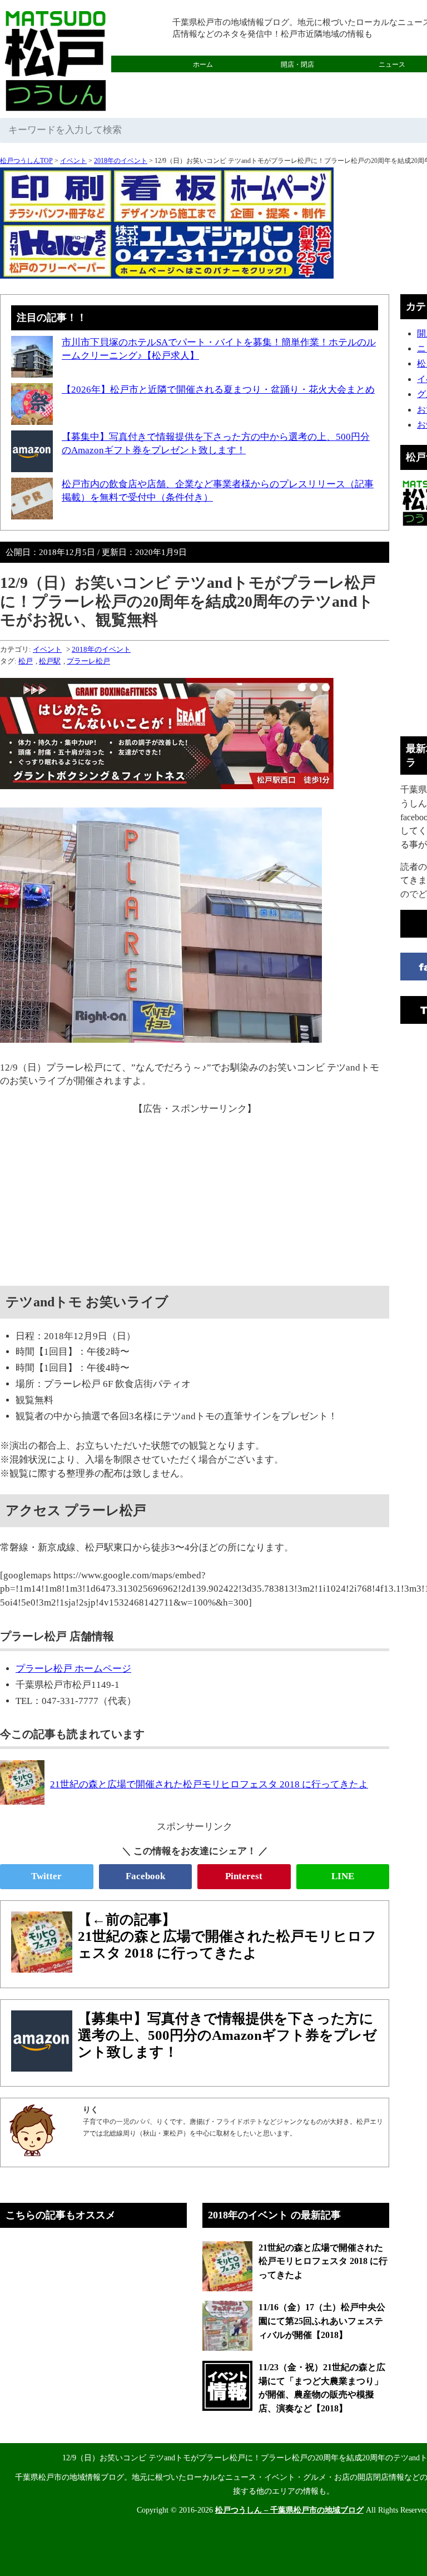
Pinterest (244, 1876)
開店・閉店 (297, 65)
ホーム (203, 65)
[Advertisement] (195, 1194)
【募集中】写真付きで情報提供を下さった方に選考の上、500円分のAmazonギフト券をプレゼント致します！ (227, 2035)
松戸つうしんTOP (26, 161)
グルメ (203, 81)
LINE (343, 1876)
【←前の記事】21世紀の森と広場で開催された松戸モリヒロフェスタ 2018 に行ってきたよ (227, 1936)
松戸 (26, 661)
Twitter (46, 1876)
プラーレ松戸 (88, 661)
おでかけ (297, 81)
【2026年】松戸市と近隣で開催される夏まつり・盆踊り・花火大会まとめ (218, 390)
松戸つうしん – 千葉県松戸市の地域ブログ (289, 2510)
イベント (73, 161)
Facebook (145, 1876)
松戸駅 (50, 661)
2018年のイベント (121, 161)
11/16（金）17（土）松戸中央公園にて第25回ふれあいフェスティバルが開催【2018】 (322, 2321)
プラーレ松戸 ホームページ (73, 1669)
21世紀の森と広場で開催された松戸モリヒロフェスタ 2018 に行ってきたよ (323, 2261)
